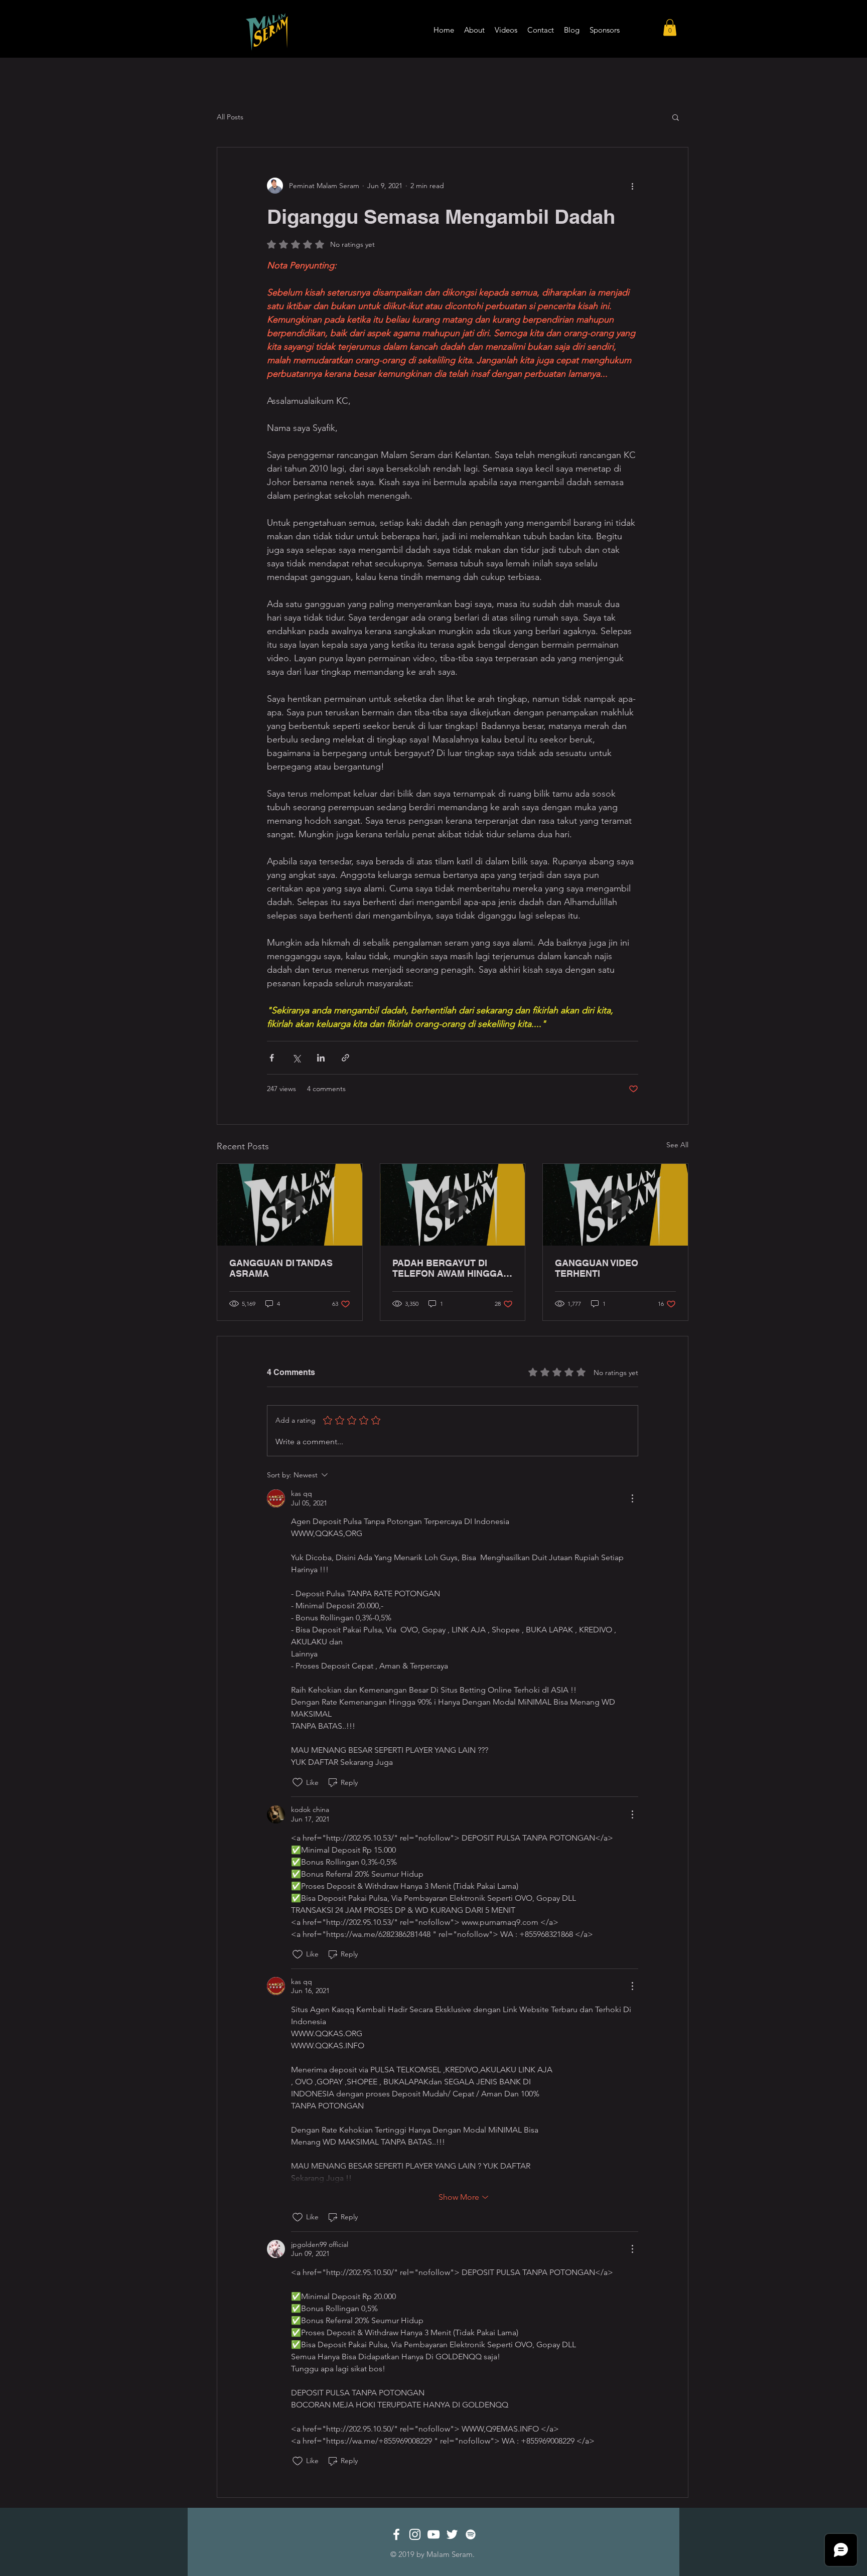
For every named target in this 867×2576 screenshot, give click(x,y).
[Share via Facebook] (272, 1058)
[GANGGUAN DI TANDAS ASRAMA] (290, 1204)
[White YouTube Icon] (434, 2534)
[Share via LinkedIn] (321, 1058)
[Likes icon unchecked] (298, 1782)
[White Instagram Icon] (415, 2534)
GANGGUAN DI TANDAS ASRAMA (281, 1268)
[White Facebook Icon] (396, 2534)
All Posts (230, 117)
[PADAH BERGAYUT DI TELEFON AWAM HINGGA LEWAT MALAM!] (453, 1204)
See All (677, 1145)
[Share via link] (345, 1058)
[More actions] (632, 186)
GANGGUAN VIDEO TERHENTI (597, 1268)
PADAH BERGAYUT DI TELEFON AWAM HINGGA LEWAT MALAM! (448, 1268)
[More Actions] (632, 1498)
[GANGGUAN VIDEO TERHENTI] (615, 1204)
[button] (670, 27)
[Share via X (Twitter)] (296, 1058)
